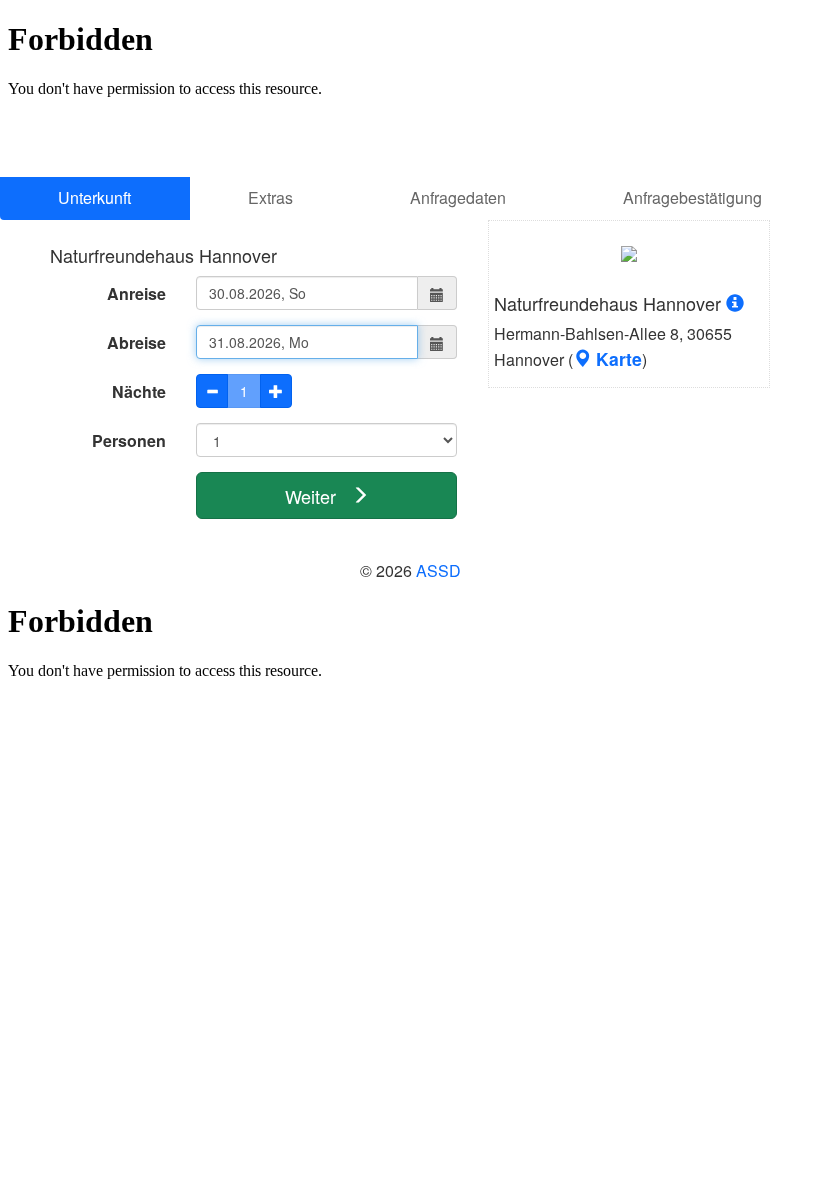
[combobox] (307, 293)
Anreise (136, 293)
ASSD (438, 570)
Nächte (139, 391)
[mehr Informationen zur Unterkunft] (629, 260)
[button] (437, 293)
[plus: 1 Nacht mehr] (276, 391)
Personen (129, 440)
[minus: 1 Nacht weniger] (212, 391)
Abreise (136, 342)
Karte (616, 358)
